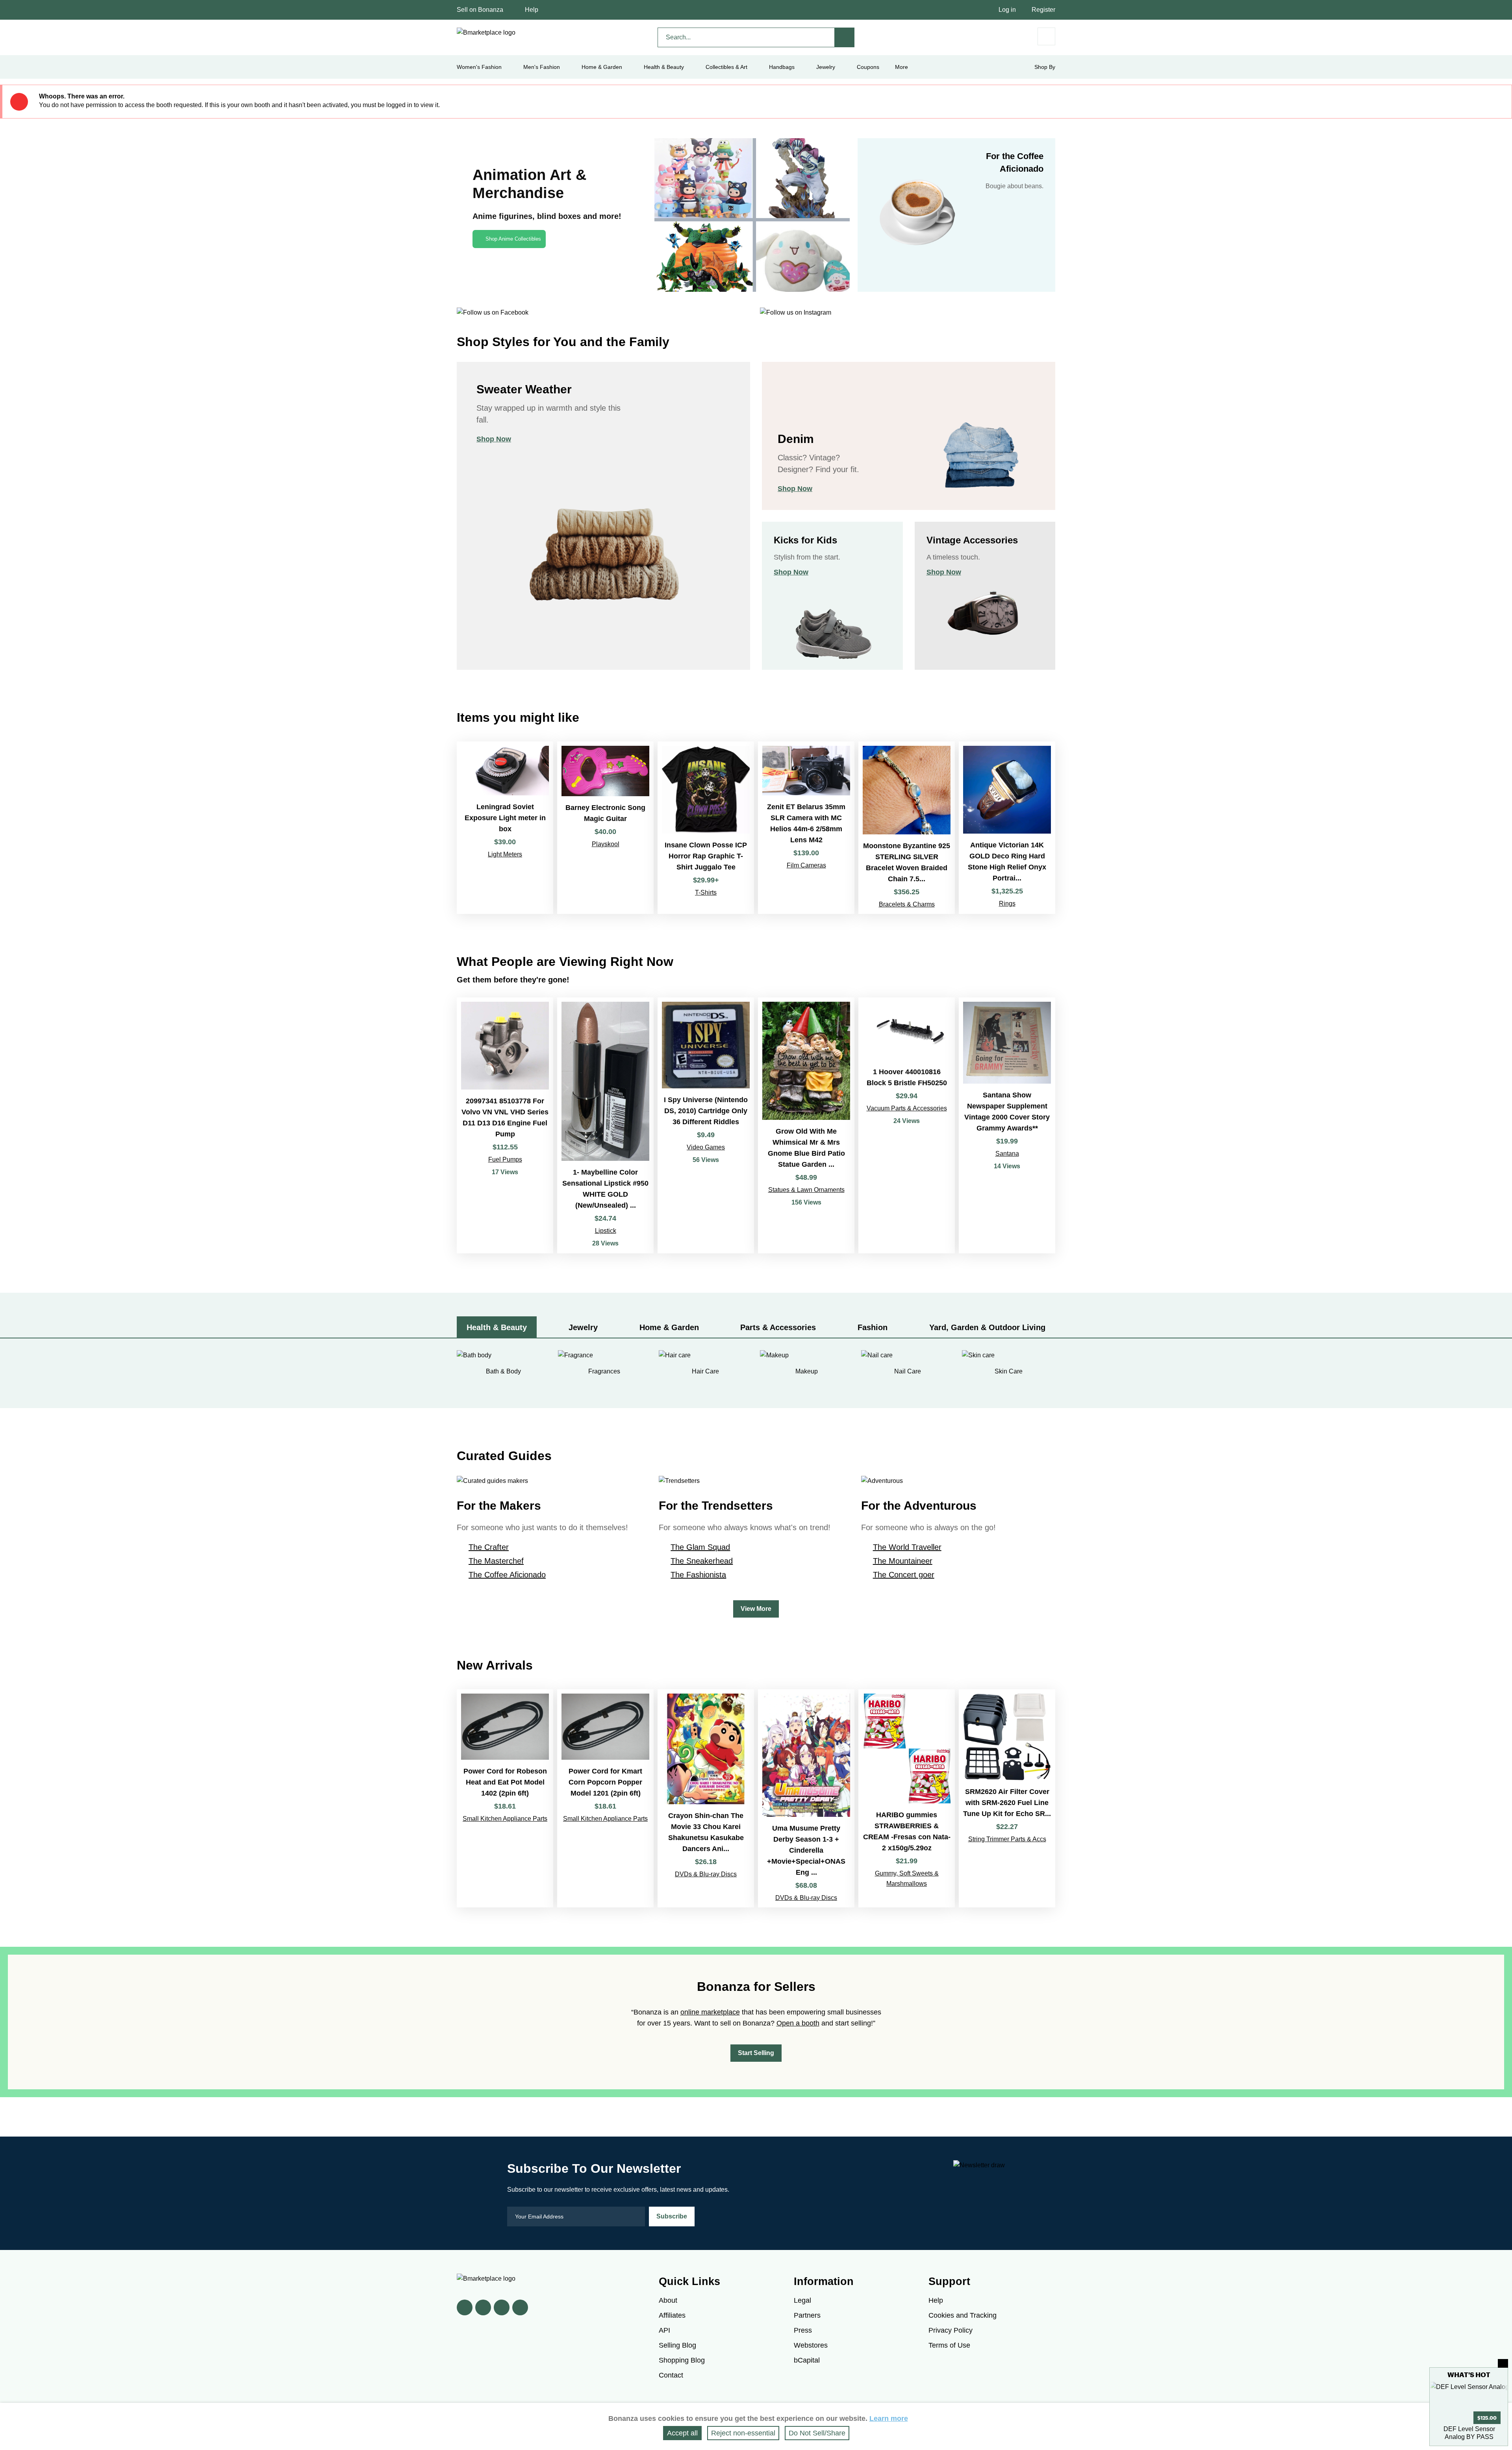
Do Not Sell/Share (817, 2433)
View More (756, 1609)
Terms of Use (949, 2345)
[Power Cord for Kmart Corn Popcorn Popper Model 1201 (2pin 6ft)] (605, 1798)
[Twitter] (483, 2307)
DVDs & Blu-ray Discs (706, 1874)
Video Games (706, 1147)
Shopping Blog (682, 2360)
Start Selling (756, 2053)
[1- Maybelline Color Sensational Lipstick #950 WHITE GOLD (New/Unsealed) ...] (605, 1126)
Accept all (682, 2433)
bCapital (807, 2360)
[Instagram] (520, 2307)
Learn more (889, 2418)
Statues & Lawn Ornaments (806, 1190)
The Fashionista (698, 1575)
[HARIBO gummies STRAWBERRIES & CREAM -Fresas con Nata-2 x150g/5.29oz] (907, 1798)
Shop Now (494, 439)
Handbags (782, 67)
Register (1043, 10)
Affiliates (672, 2315)
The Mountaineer (903, 1561)
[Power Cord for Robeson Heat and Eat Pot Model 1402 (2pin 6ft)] (505, 1798)
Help (532, 10)
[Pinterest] (502, 2307)
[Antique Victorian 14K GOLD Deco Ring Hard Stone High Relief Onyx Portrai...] (1007, 827)
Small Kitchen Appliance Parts (505, 1819)
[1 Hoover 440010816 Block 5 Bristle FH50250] (907, 1126)
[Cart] (1046, 36)
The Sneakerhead (702, 1561)
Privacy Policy (951, 2330)
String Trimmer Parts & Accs (1007, 1839)
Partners (807, 2315)
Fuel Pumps (505, 1159)
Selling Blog (677, 2345)
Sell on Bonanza (480, 10)
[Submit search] (845, 37)
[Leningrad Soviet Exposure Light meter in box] (505, 827)
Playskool (606, 844)
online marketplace (710, 2012)
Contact (671, 2375)
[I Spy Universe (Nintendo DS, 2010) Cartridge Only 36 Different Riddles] (706, 1126)
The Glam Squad (700, 1547)
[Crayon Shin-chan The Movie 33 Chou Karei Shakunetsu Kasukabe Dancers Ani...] (706, 1798)
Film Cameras (806, 865)
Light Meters (505, 854)
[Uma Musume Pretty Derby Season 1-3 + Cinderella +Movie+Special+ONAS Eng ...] (806, 1798)
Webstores (811, 2345)
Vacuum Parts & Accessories (907, 1108)
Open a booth (798, 2023)
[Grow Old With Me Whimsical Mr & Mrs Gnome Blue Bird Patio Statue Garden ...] (806, 1126)
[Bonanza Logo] (486, 33)
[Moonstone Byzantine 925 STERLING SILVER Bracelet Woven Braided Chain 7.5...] (907, 827)
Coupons (868, 67)
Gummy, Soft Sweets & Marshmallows (907, 1878)
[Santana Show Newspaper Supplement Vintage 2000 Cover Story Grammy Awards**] (1007, 1126)
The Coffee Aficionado (507, 1575)
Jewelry (826, 67)
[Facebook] (465, 2307)
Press (803, 2330)
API (664, 2330)
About (668, 2300)
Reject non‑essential (743, 2433)
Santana (1007, 1154)
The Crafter (489, 1547)
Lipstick (606, 1231)
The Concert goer (904, 1575)
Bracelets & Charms (907, 904)
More (901, 67)
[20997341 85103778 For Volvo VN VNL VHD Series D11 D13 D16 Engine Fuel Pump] (505, 1126)
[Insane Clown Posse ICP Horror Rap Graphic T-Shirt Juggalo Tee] (706, 827)
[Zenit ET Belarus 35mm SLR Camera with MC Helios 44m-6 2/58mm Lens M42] (806, 827)
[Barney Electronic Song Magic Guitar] (605, 827)
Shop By (1045, 67)
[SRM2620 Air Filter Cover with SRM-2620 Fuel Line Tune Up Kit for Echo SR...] (1007, 1798)
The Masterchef (496, 1561)
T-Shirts (706, 892)
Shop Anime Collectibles (513, 239)
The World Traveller (907, 1547)
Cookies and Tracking (963, 2315)
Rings (1007, 903)
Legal (802, 2300)
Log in (1007, 10)
